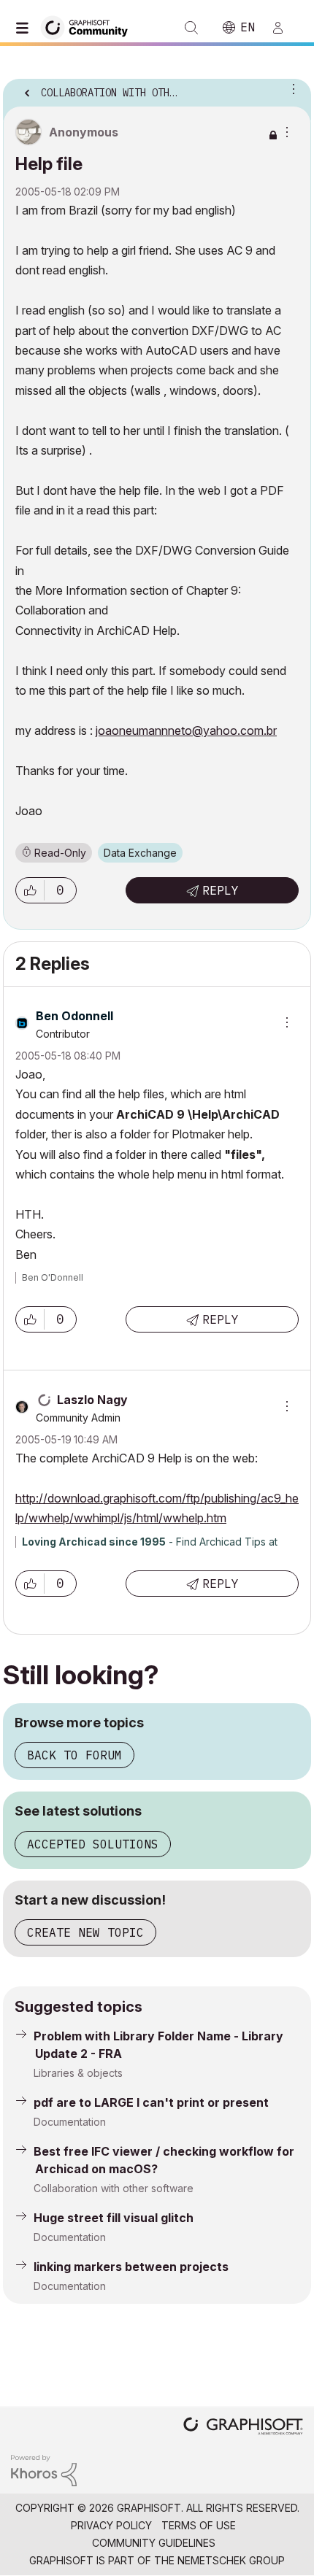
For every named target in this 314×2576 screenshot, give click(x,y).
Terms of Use (199, 2525)
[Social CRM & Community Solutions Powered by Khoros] (44, 2470)
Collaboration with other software (114, 2188)
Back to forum (74, 1755)
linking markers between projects (131, 2267)
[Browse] (26, 28)
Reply (221, 890)
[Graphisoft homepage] (243, 2427)
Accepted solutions (93, 1844)
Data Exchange (140, 853)
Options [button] (291, 88)
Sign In (284, 28)
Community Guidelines (154, 2543)
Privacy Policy (111, 2525)
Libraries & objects (78, 2073)
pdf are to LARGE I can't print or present (151, 2102)
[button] (30, 890)
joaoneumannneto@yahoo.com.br (186, 730)
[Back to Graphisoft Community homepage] (89, 27)
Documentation (70, 2122)
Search (191, 28)
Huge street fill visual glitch (114, 2218)
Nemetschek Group (231, 2560)
